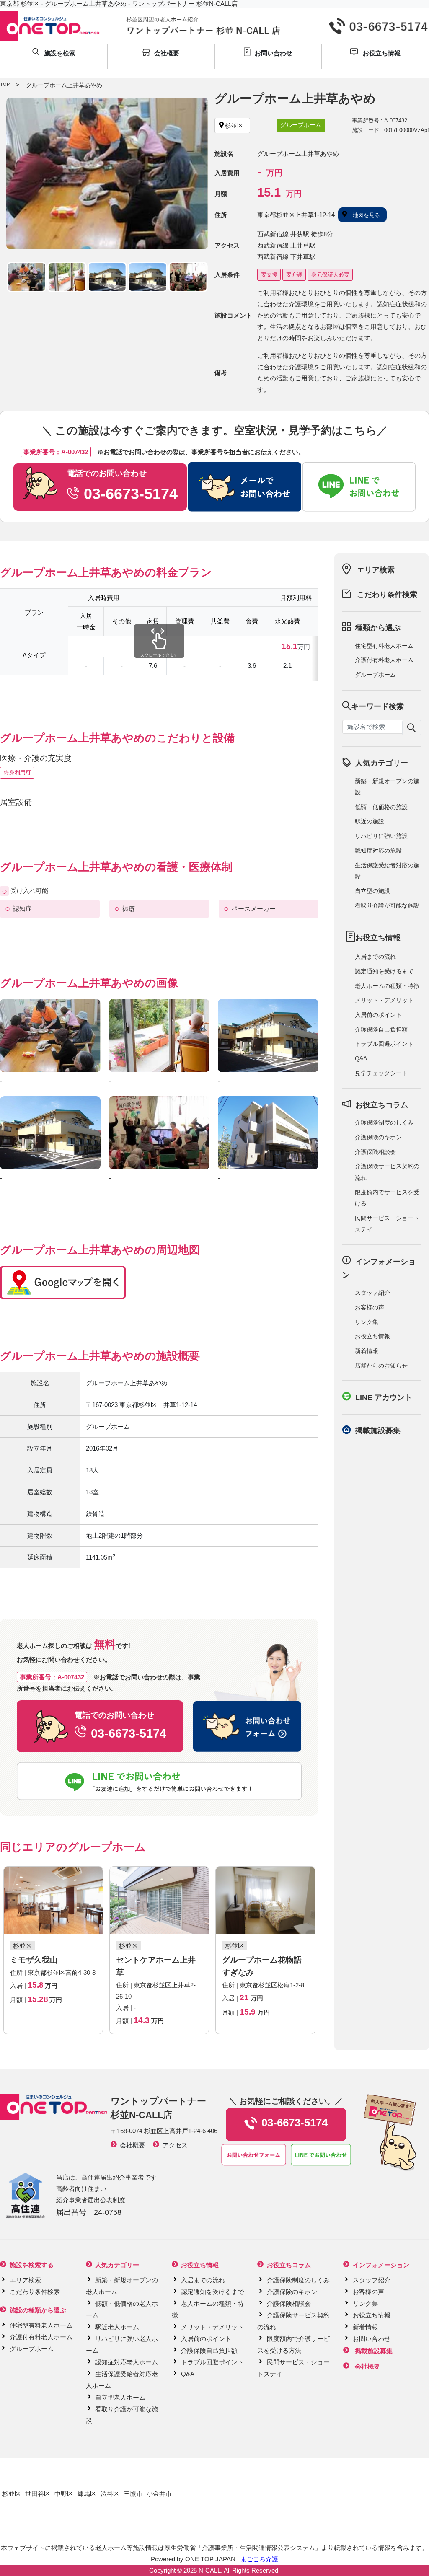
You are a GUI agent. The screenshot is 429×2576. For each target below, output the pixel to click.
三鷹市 (133, 2494)
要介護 (294, 275)
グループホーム (375, 675)
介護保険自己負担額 (381, 1029)
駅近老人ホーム (117, 2327)
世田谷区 (38, 2494)
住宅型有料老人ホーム (384, 646)
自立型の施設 (372, 891)
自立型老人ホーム (120, 2397)
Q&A (361, 1058)
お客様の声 (370, 1307)
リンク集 (367, 1322)
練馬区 (87, 2494)
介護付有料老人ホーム (384, 660)
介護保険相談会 (375, 1152)
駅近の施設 (370, 821)
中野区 (64, 2494)
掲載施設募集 (378, 1430)
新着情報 (367, 1351)
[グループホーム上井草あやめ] (107, 173)
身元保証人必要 (330, 275)
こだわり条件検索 (387, 595)
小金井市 (159, 2494)
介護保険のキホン (378, 1137)
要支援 (269, 275)
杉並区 (12, 2494)
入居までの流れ (375, 957)
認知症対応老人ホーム (127, 2362)
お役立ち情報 (372, 1336)
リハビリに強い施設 (381, 836)
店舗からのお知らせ (381, 1366)
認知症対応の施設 (378, 851)
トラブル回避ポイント (384, 1044)
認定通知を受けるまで (384, 971)
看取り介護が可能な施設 (387, 905)
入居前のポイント (378, 1015)
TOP (5, 84)
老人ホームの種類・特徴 (387, 986)
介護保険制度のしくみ (384, 1122)
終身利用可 (17, 772)
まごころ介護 (259, 2559)
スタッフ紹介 (372, 1293)
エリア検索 (376, 570)
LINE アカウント (384, 1397)
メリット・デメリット (384, 1000)
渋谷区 (110, 2494)
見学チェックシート (381, 1073)
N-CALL (210, 2570)
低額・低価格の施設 (381, 807)
